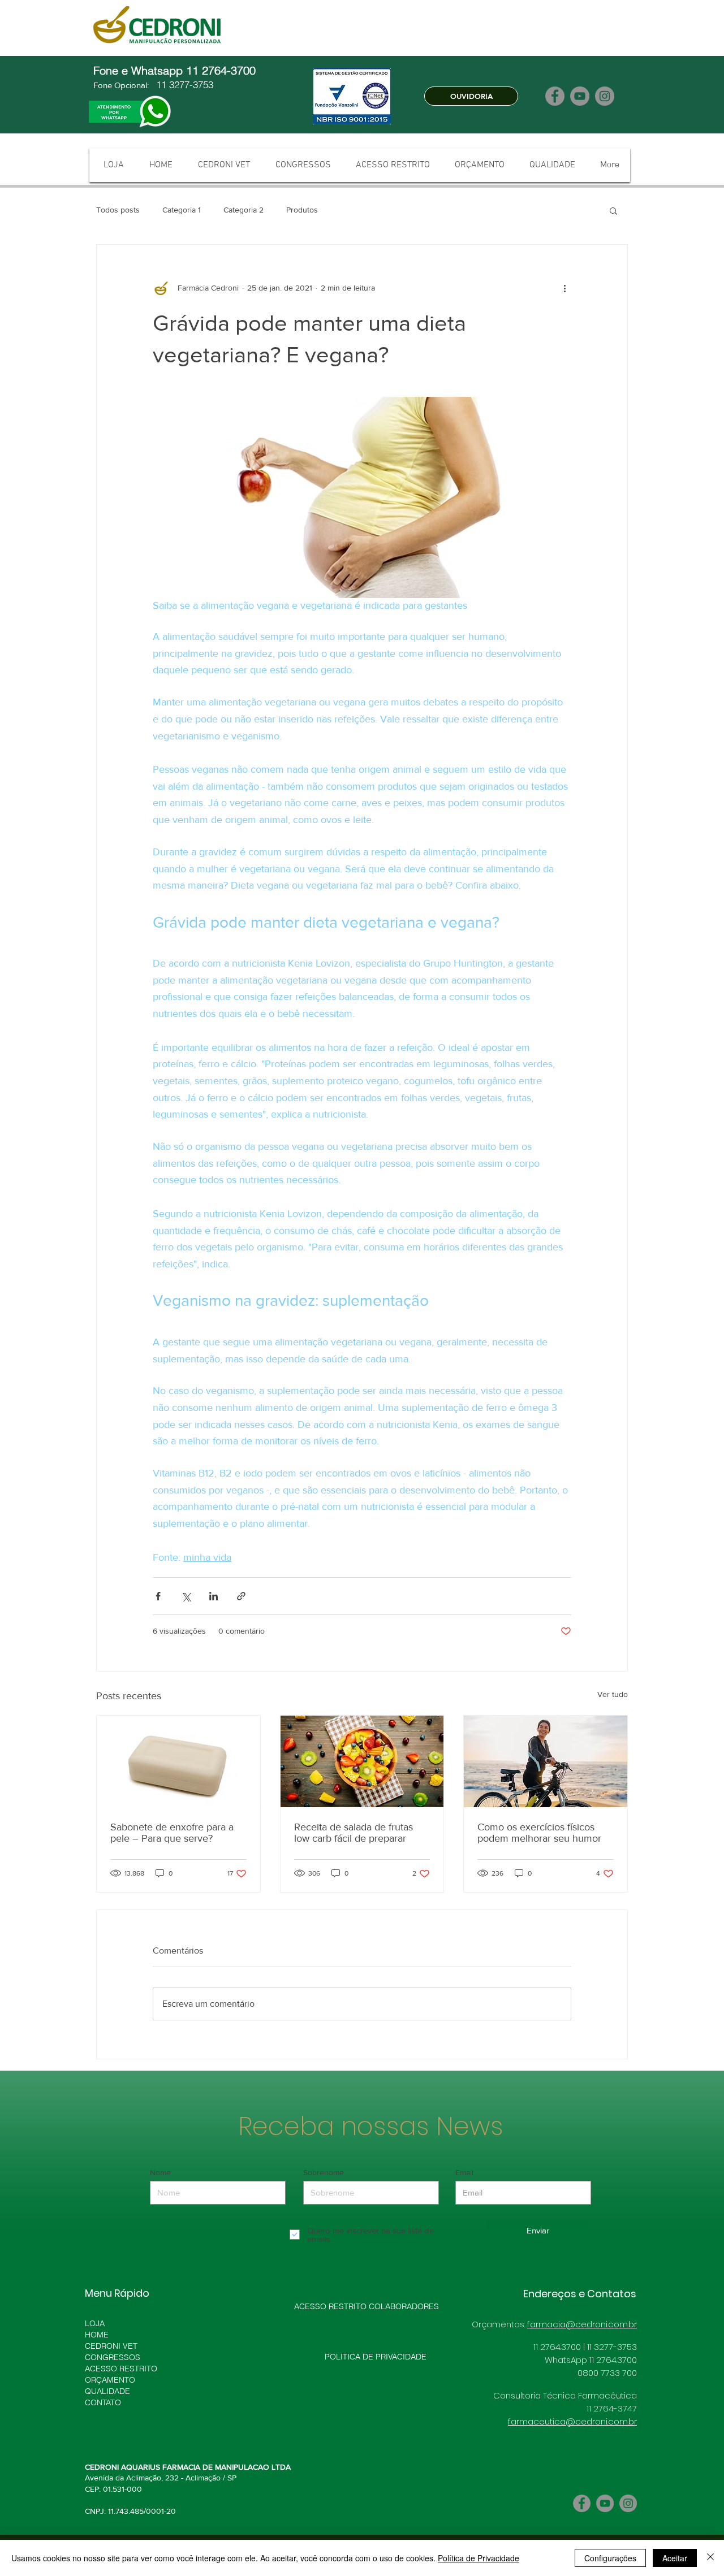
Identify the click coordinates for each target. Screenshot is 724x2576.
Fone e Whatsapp (140, 70)
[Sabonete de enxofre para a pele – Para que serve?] (178, 1761)
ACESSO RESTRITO (121, 2369)
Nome (160, 2172)
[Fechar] (710, 2558)
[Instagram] (605, 96)
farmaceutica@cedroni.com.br (572, 2421)
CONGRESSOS (113, 2357)
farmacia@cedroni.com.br (582, 2324)
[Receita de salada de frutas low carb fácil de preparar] (362, 1761)
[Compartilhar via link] (241, 1596)
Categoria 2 (244, 210)
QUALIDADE (107, 2391)
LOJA (95, 2323)
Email (464, 2172)
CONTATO (103, 2402)
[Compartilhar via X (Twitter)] (186, 1596)
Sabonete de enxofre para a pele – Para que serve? (172, 1833)
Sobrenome (324, 2172)
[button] (613, 210)
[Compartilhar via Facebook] (158, 1596)
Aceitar (675, 2558)
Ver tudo (613, 1694)
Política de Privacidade (479, 2558)
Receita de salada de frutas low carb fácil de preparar (354, 1833)
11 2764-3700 (223, 70)
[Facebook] (555, 96)
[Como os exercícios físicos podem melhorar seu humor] (546, 1761)
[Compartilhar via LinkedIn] (214, 1596)
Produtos (302, 210)
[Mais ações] (564, 288)
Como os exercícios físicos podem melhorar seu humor (539, 1833)
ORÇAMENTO (110, 2380)
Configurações (610, 2558)
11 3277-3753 (183, 85)
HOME (97, 2335)
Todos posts (118, 210)
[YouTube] (580, 96)
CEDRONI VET (111, 2346)
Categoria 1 (182, 210)
